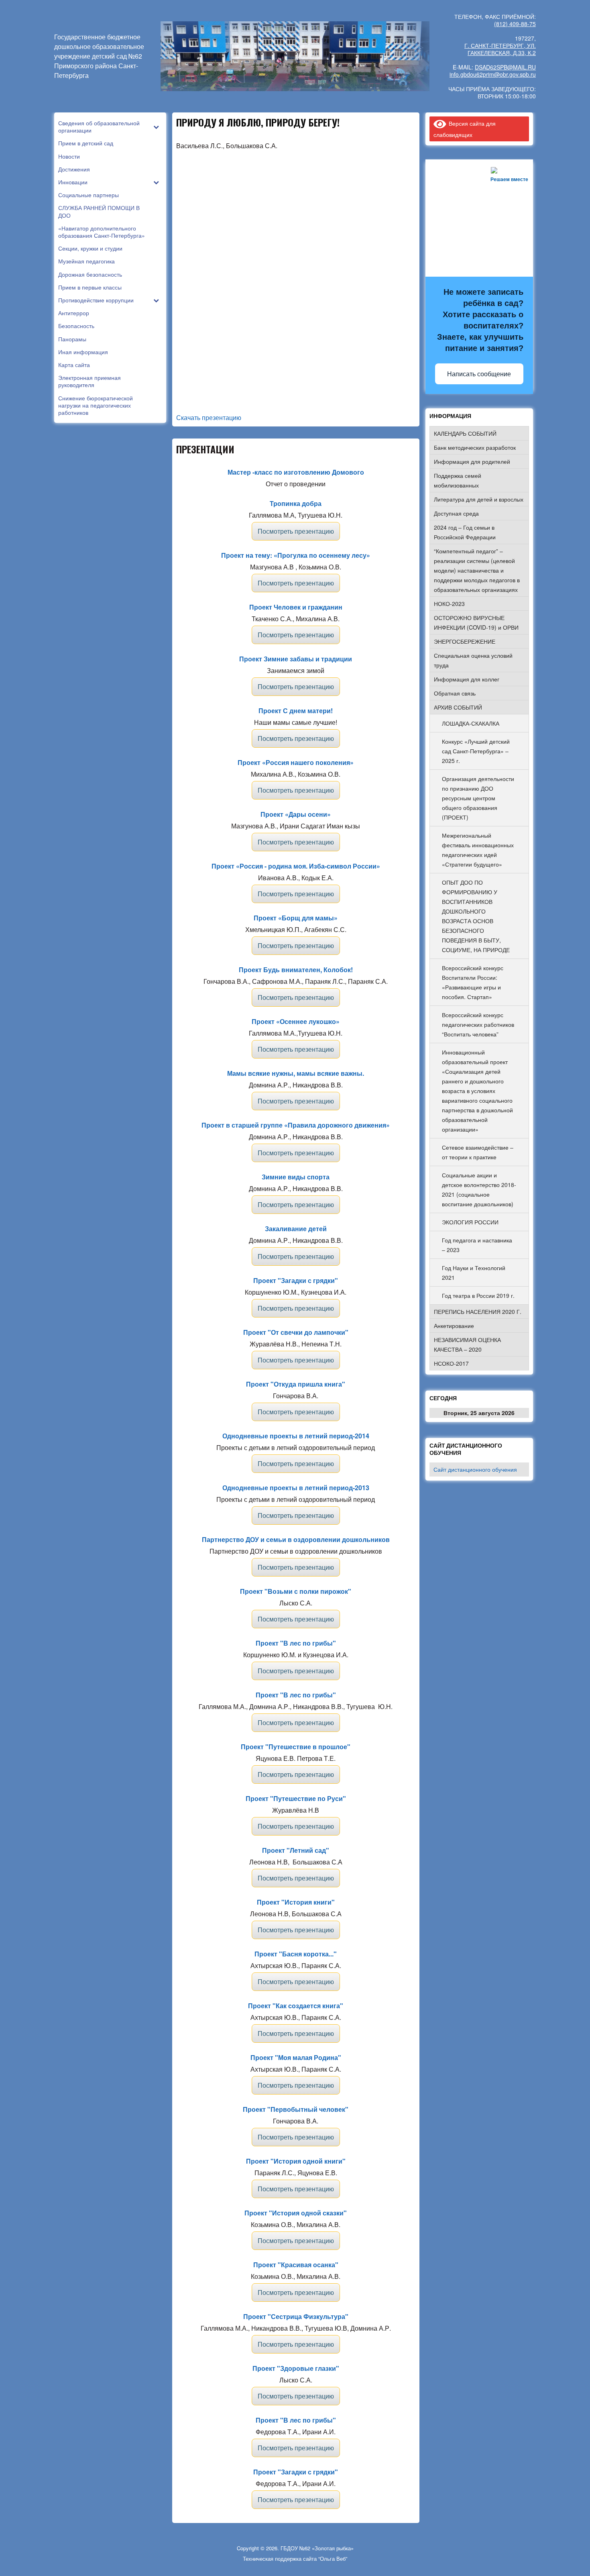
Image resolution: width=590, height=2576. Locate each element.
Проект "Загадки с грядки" (296, 1280)
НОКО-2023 (449, 604)
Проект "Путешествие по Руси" (296, 1798)
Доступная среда (456, 513)
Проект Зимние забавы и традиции (296, 659)
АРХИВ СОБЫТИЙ (458, 707)
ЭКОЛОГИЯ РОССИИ (470, 1222)
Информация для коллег (467, 679)
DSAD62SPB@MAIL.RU (505, 67)
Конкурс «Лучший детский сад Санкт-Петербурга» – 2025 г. (476, 751)
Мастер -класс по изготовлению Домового (296, 472)
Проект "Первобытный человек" (296, 2109)
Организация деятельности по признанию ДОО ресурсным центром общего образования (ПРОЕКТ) (478, 798)
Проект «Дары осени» (296, 814)
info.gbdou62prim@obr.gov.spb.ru (493, 74)
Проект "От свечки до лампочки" (296, 1332)
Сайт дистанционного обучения (475, 1469)
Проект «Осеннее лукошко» (296, 1021)
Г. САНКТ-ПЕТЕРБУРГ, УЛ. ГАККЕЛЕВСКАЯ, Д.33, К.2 (500, 49)
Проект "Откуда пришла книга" (296, 1384)
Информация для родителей (472, 461)
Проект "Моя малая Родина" (296, 2057)
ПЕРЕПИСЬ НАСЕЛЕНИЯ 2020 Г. (478, 1311)
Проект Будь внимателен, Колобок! (296, 970)
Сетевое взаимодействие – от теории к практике (478, 1152)
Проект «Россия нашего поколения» (296, 762)
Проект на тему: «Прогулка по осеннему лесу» (296, 555)
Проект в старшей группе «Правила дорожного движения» (296, 1125)
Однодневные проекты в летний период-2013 (296, 1488)
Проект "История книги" (296, 1902)
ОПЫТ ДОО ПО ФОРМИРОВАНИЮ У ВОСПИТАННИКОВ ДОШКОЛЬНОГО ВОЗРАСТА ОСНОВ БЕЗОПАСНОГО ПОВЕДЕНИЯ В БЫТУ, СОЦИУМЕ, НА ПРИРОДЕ (476, 916)
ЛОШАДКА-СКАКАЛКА (471, 723)
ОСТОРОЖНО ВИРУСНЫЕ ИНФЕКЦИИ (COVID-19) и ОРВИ (476, 622)
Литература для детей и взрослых (479, 499)
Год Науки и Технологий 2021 (474, 1273)
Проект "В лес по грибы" (296, 1643)
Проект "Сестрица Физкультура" (296, 2316)
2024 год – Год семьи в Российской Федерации (465, 532)
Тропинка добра (296, 503)
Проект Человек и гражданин (296, 607)
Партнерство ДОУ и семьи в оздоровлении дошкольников (296, 1539)
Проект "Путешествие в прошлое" (296, 1747)
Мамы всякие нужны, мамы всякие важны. (296, 1073)
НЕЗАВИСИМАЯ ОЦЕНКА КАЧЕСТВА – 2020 (467, 1344)
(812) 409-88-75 (515, 24)
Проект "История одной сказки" (296, 2213)
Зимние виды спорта (296, 1177)
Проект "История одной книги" (296, 2161)
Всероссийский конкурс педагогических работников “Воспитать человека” (478, 1024)
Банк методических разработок (475, 447)
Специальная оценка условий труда (473, 660)
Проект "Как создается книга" (296, 2006)
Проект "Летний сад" (296, 1850)
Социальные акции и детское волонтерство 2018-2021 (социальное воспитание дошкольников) (479, 1189)
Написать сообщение (479, 374)
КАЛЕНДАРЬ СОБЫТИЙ (465, 433)
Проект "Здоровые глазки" (296, 2368)
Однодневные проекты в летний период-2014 (296, 1436)
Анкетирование (454, 1326)
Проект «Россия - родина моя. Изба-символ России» (296, 866)
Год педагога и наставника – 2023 (477, 1245)
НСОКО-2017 (451, 1363)
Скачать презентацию (209, 417)
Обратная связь (455, 693)
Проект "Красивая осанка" (296, 2265)
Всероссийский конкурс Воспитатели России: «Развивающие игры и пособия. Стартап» (473, 982)
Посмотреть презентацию (296, 531)
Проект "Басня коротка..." (296, 1954)
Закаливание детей (296, 1229)
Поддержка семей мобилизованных (458, 480)
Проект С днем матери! (296, 711)
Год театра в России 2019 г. (478, 1295)
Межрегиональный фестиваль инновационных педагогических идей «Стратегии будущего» (478, 850)
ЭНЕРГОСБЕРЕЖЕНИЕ (465, 641)
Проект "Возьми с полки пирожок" (296, 1591)
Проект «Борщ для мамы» (296, 918)
